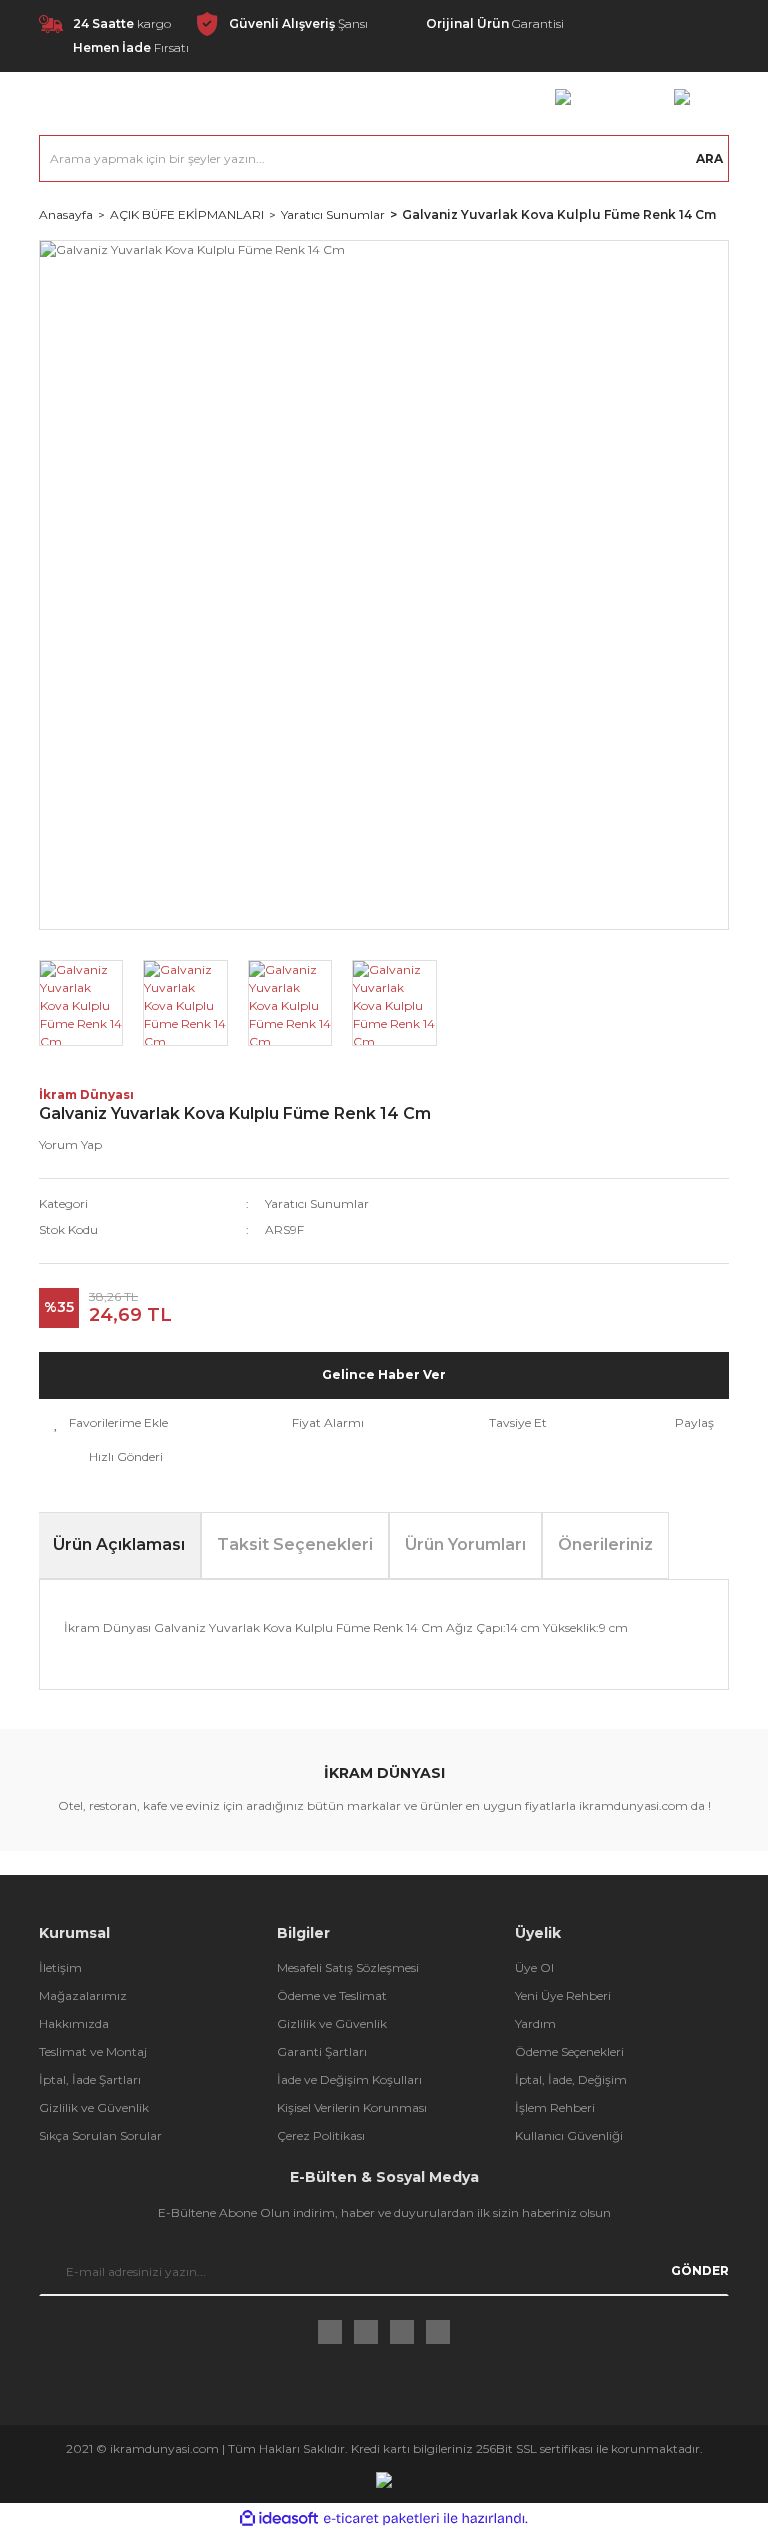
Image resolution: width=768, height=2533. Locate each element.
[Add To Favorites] (111, 1423)
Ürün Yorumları (465, 1544)
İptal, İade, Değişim (571, 2079)
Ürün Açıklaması (119, 1544)
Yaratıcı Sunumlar (317, 1203)
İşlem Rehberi (555, 2107)
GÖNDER (700, 2270)
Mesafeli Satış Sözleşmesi (348, 1967)
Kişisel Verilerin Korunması (352, 2107)
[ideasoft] (279, 2518)
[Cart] (682, 96)
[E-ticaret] (381, 2518)
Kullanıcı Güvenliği (569, 2135)
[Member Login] (563, 96)
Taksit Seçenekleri (295, 1544)
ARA (709, 158)
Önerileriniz (605, 1544)
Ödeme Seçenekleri (569, 2051)
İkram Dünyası (86, 1094)
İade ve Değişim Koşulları (349, 2079)
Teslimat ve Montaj (93, 2051)
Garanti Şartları (322, 2051)
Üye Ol (534, 1967)
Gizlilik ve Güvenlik (94, 2107)
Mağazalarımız (83, 1995)
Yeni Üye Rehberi (563, 1995)
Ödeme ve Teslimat (332, 1995)
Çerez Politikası (321, 2135)
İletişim (60, 1967)
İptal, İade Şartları (90, 2079)
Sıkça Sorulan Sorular (100, 2135)
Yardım (535, 2023)
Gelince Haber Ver (384, 1374)
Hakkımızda (74, 2023)
